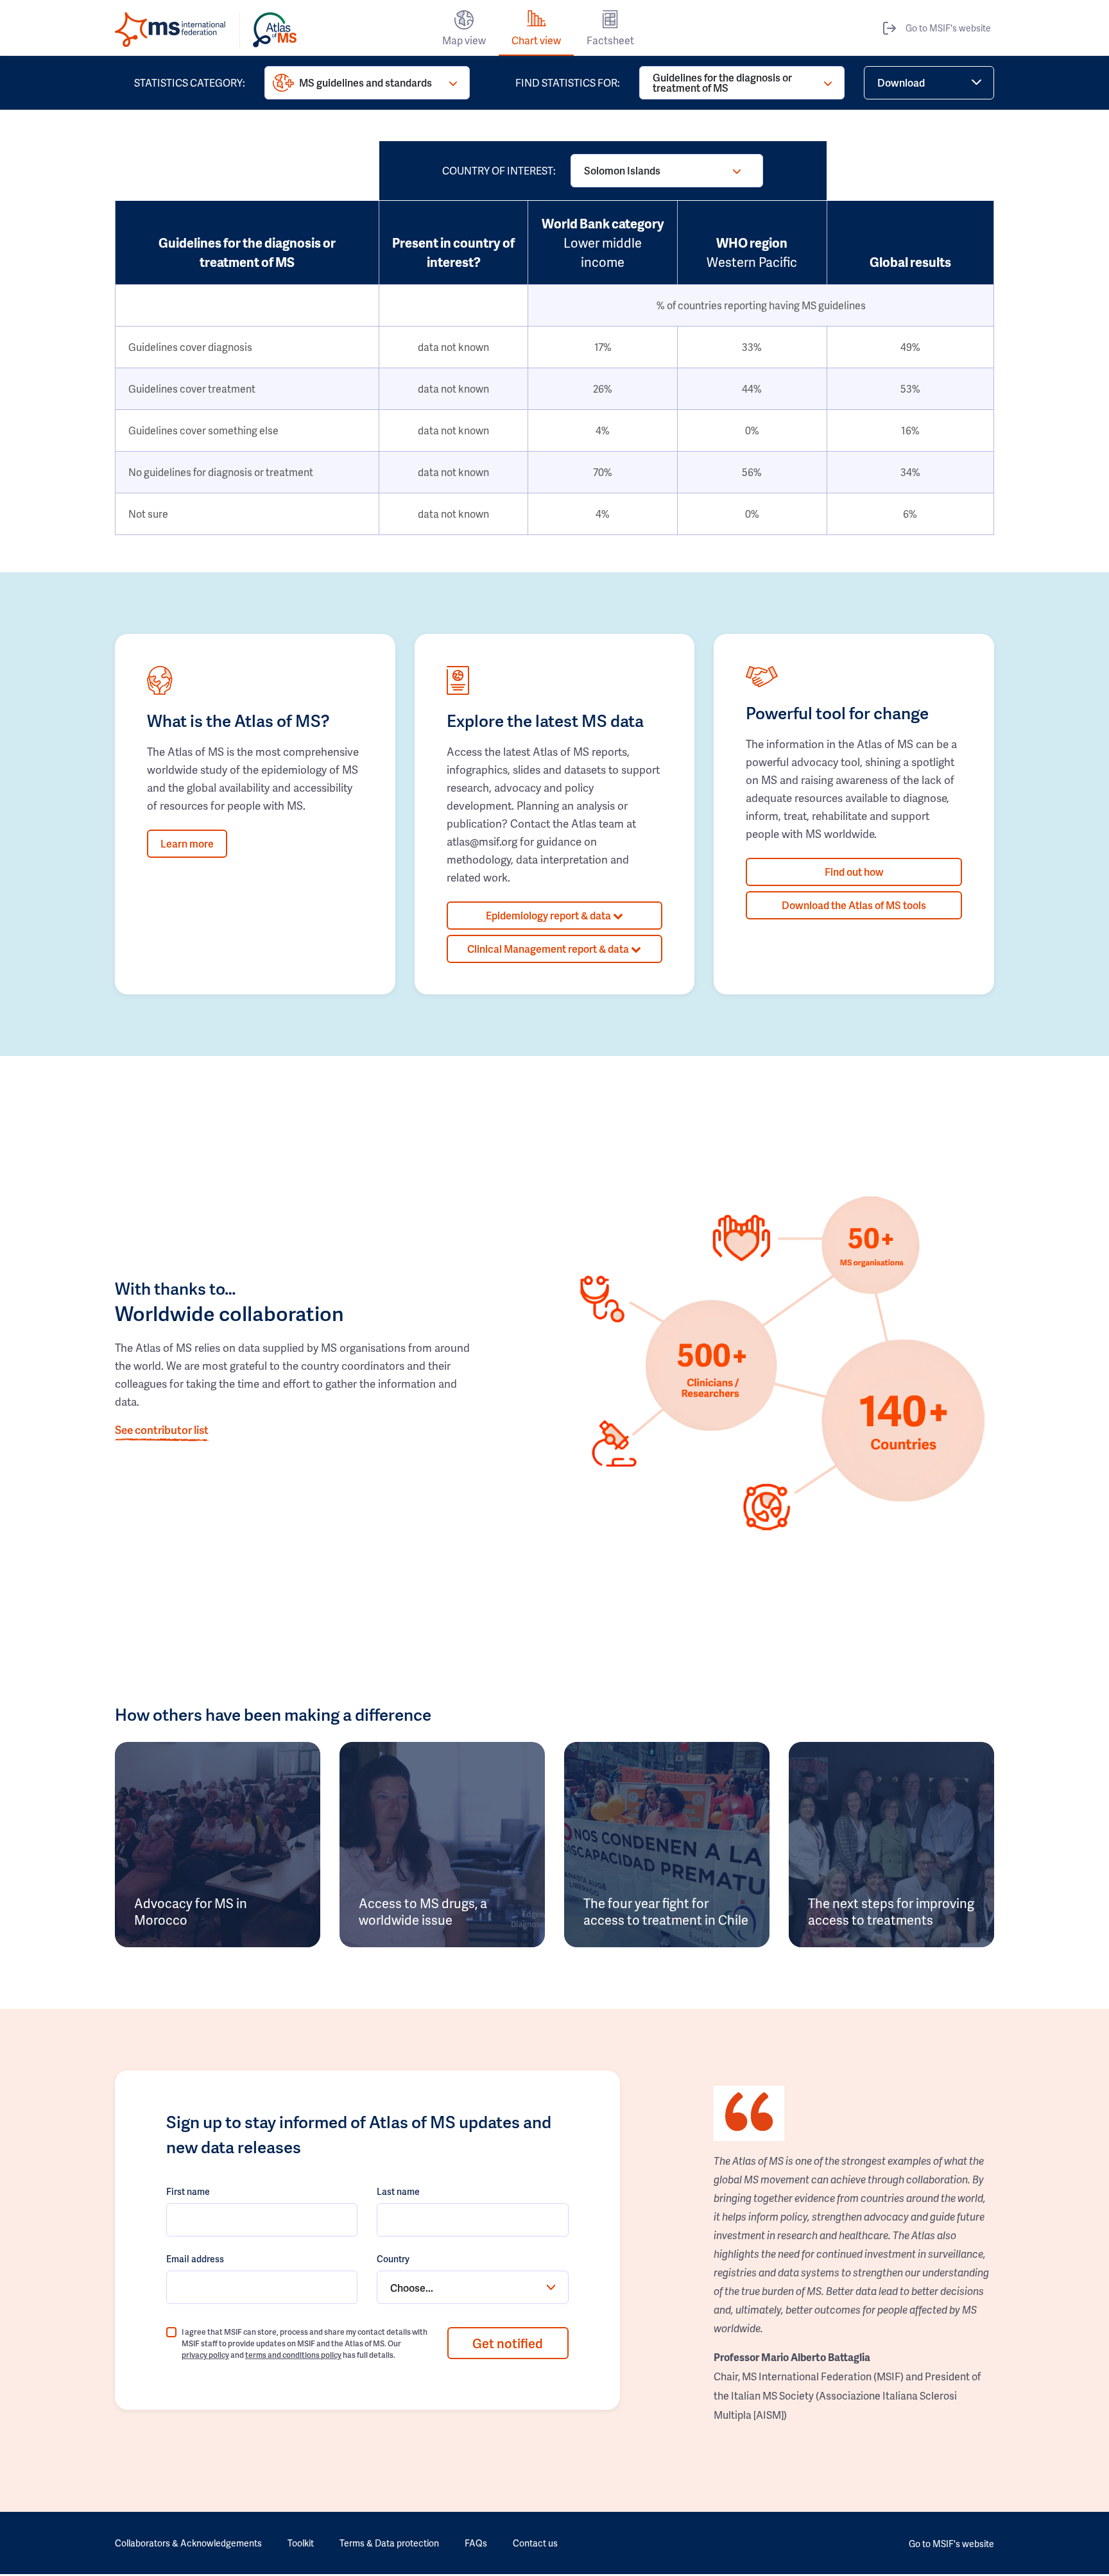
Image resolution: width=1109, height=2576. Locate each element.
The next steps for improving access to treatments (891, 1911)
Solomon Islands (622, 170)
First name (188, 2191)
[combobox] (472, 2287)
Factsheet (610, 40)
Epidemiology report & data (549, 915)
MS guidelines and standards (365, 82)
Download (901, 82)
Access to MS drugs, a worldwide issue (423, 1911)
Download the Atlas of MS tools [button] (854, 905)
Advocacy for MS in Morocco (191, 1911)
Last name (398, 2191)
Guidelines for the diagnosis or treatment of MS (722, 82)
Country (393, 2259)
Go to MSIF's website (948, 28)
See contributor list (162, 1429)
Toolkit (301, 2543)
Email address (195, 2259)
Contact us (535, 2543)
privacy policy (205, 2355)
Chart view (536, 40)
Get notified (508, 2343)
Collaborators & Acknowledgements (188, 2543)
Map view (464, 40)
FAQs (476, 2543)
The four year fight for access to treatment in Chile (666, 1911)
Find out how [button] (854, 872)
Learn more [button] (187, 843)
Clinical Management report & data (549, 949)
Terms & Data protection (389, 2543)
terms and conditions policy (293, 2355)
